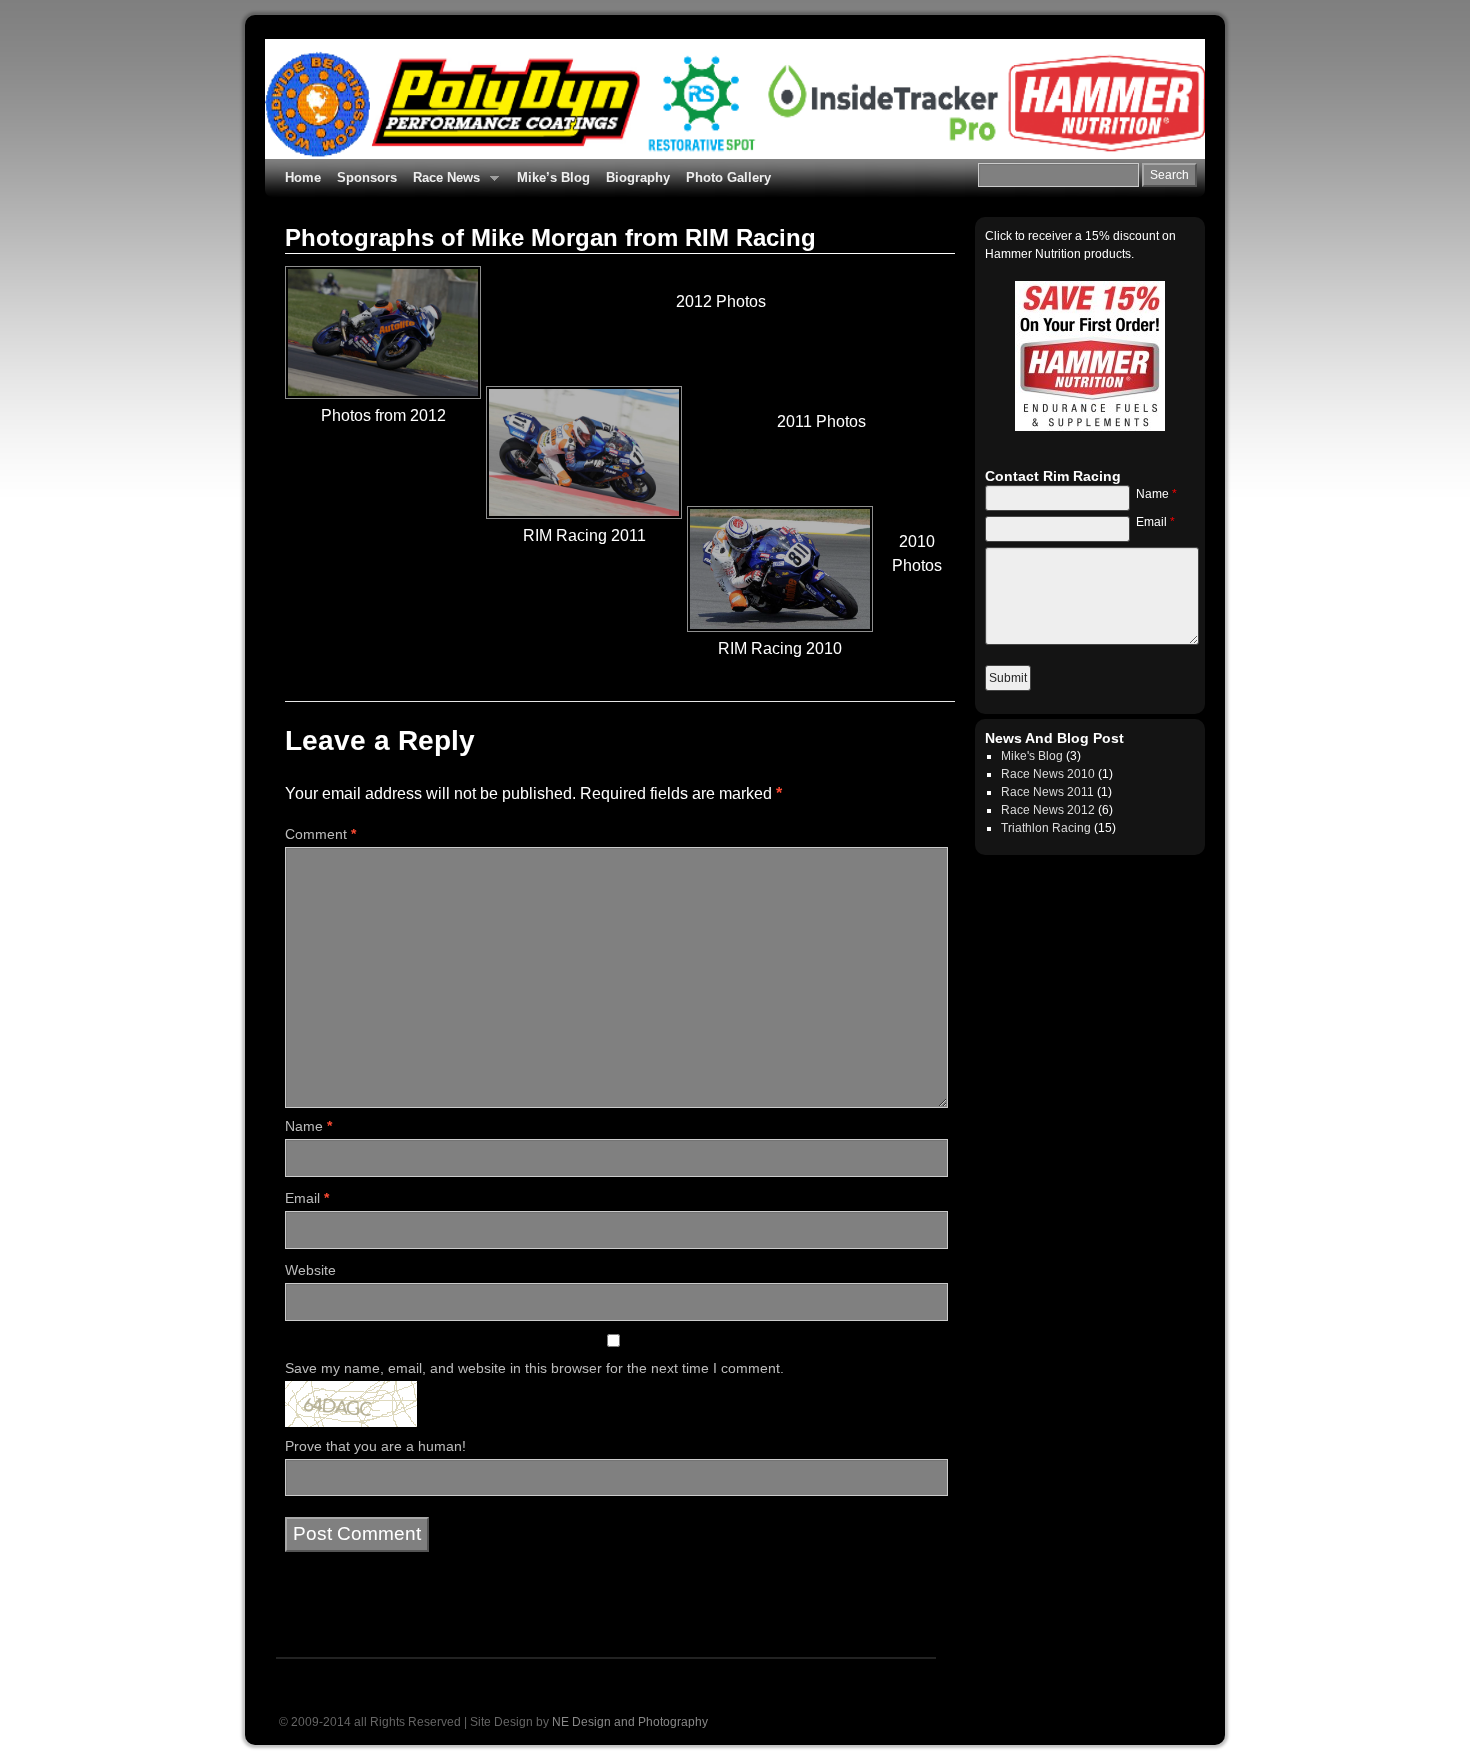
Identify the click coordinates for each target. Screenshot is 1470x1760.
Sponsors (367, 177)
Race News (442, 183)
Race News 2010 (1048, 774)
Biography (638, 177)
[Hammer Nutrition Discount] (1090, 356)
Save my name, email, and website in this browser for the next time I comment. (534, 1368)
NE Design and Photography (630, 1722)
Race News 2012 (1048, 810)
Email (307, 1198)
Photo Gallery (728, 177)
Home (303, 177)
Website (310, 1270)
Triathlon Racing (1046, 828)
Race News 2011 (1047, 792)
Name (308, 1126)
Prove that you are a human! (375, 1446)
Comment (320, 834)
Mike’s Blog (553, 177)
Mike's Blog (1032, 756)
